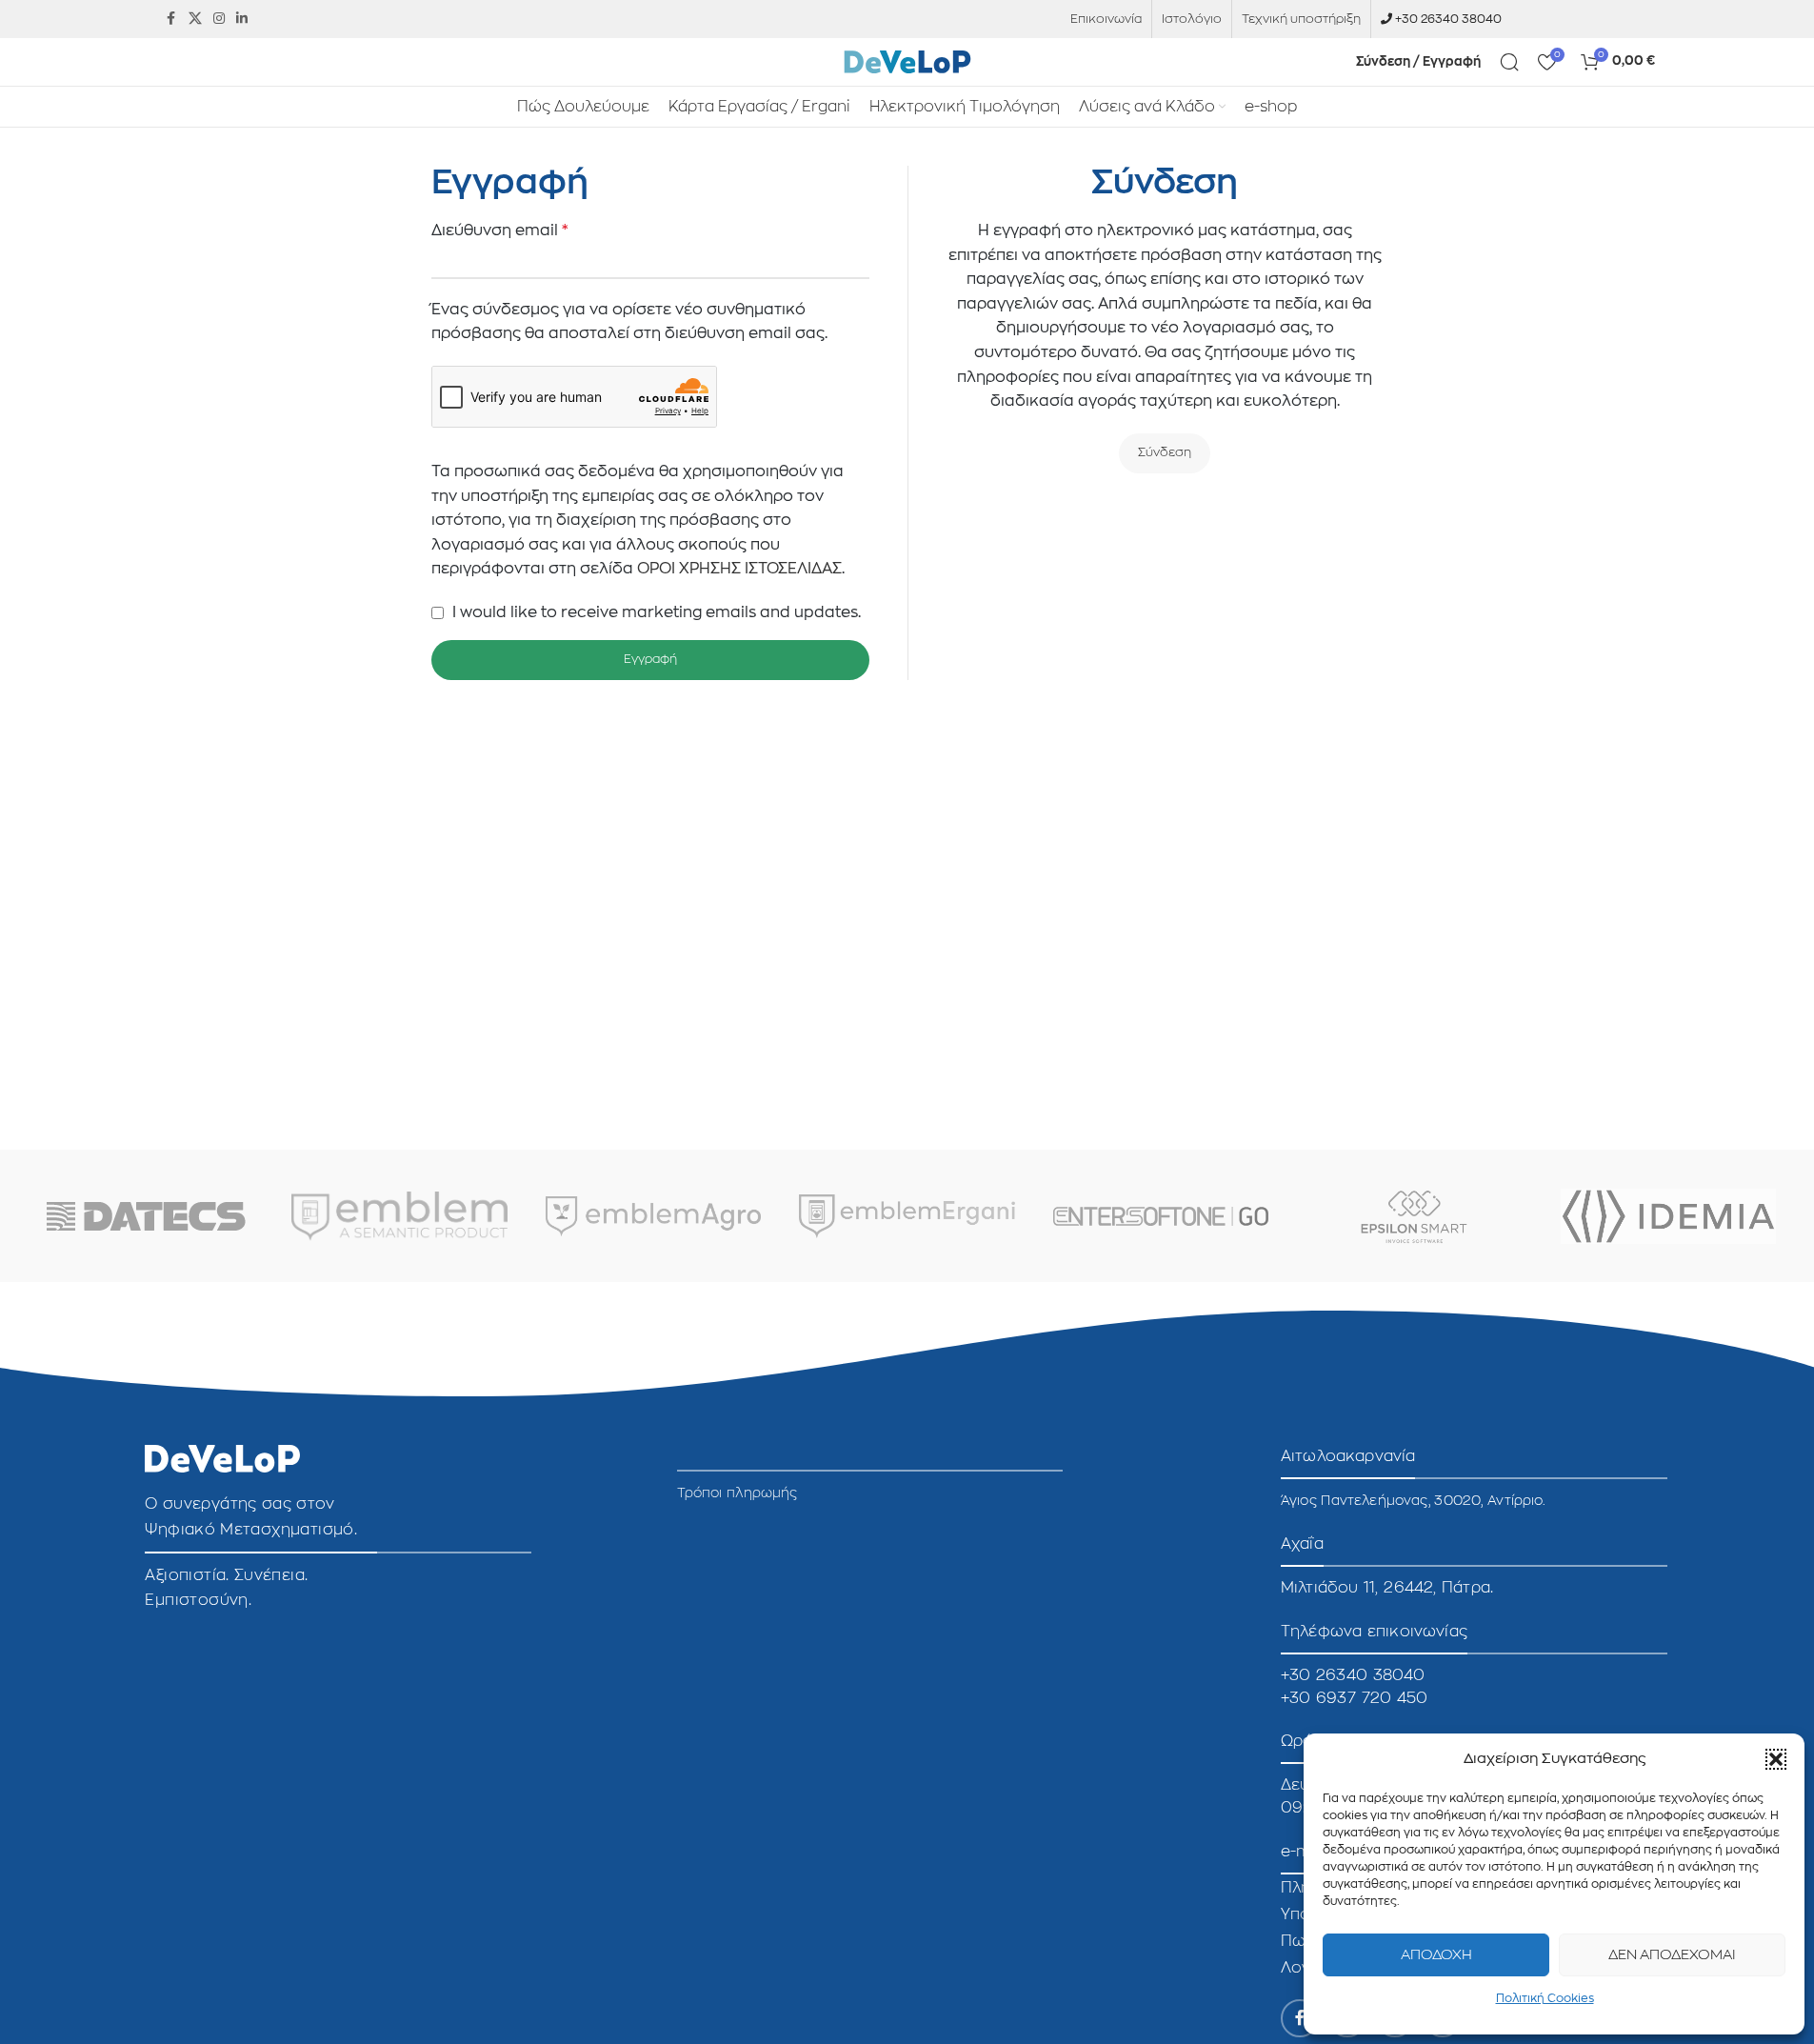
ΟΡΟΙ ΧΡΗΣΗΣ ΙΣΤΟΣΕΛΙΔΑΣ (739, 569)
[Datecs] (146, 1216)
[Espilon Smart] (1414, 1216)
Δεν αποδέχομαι (1672, 1955)
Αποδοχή (1436, 1955)
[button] (1776, 1759)
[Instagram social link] (219, 19)
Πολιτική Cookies (1545, 1998)
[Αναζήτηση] (1509, 62)
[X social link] (195, 19)
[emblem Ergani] (907, 1216)
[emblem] (399, 1216)
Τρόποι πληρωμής (738, 1493)
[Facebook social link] (171, 19)
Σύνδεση (1165, 453)
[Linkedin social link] (242, 19)
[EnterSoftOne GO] (1161, 1216)
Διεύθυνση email (500, 230)
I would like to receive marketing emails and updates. (655, 612)
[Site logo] (907, 61)
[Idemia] (1668, 1216)
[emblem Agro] (653, 1216)
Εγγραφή (650, 660)
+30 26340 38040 (1448, 19)
